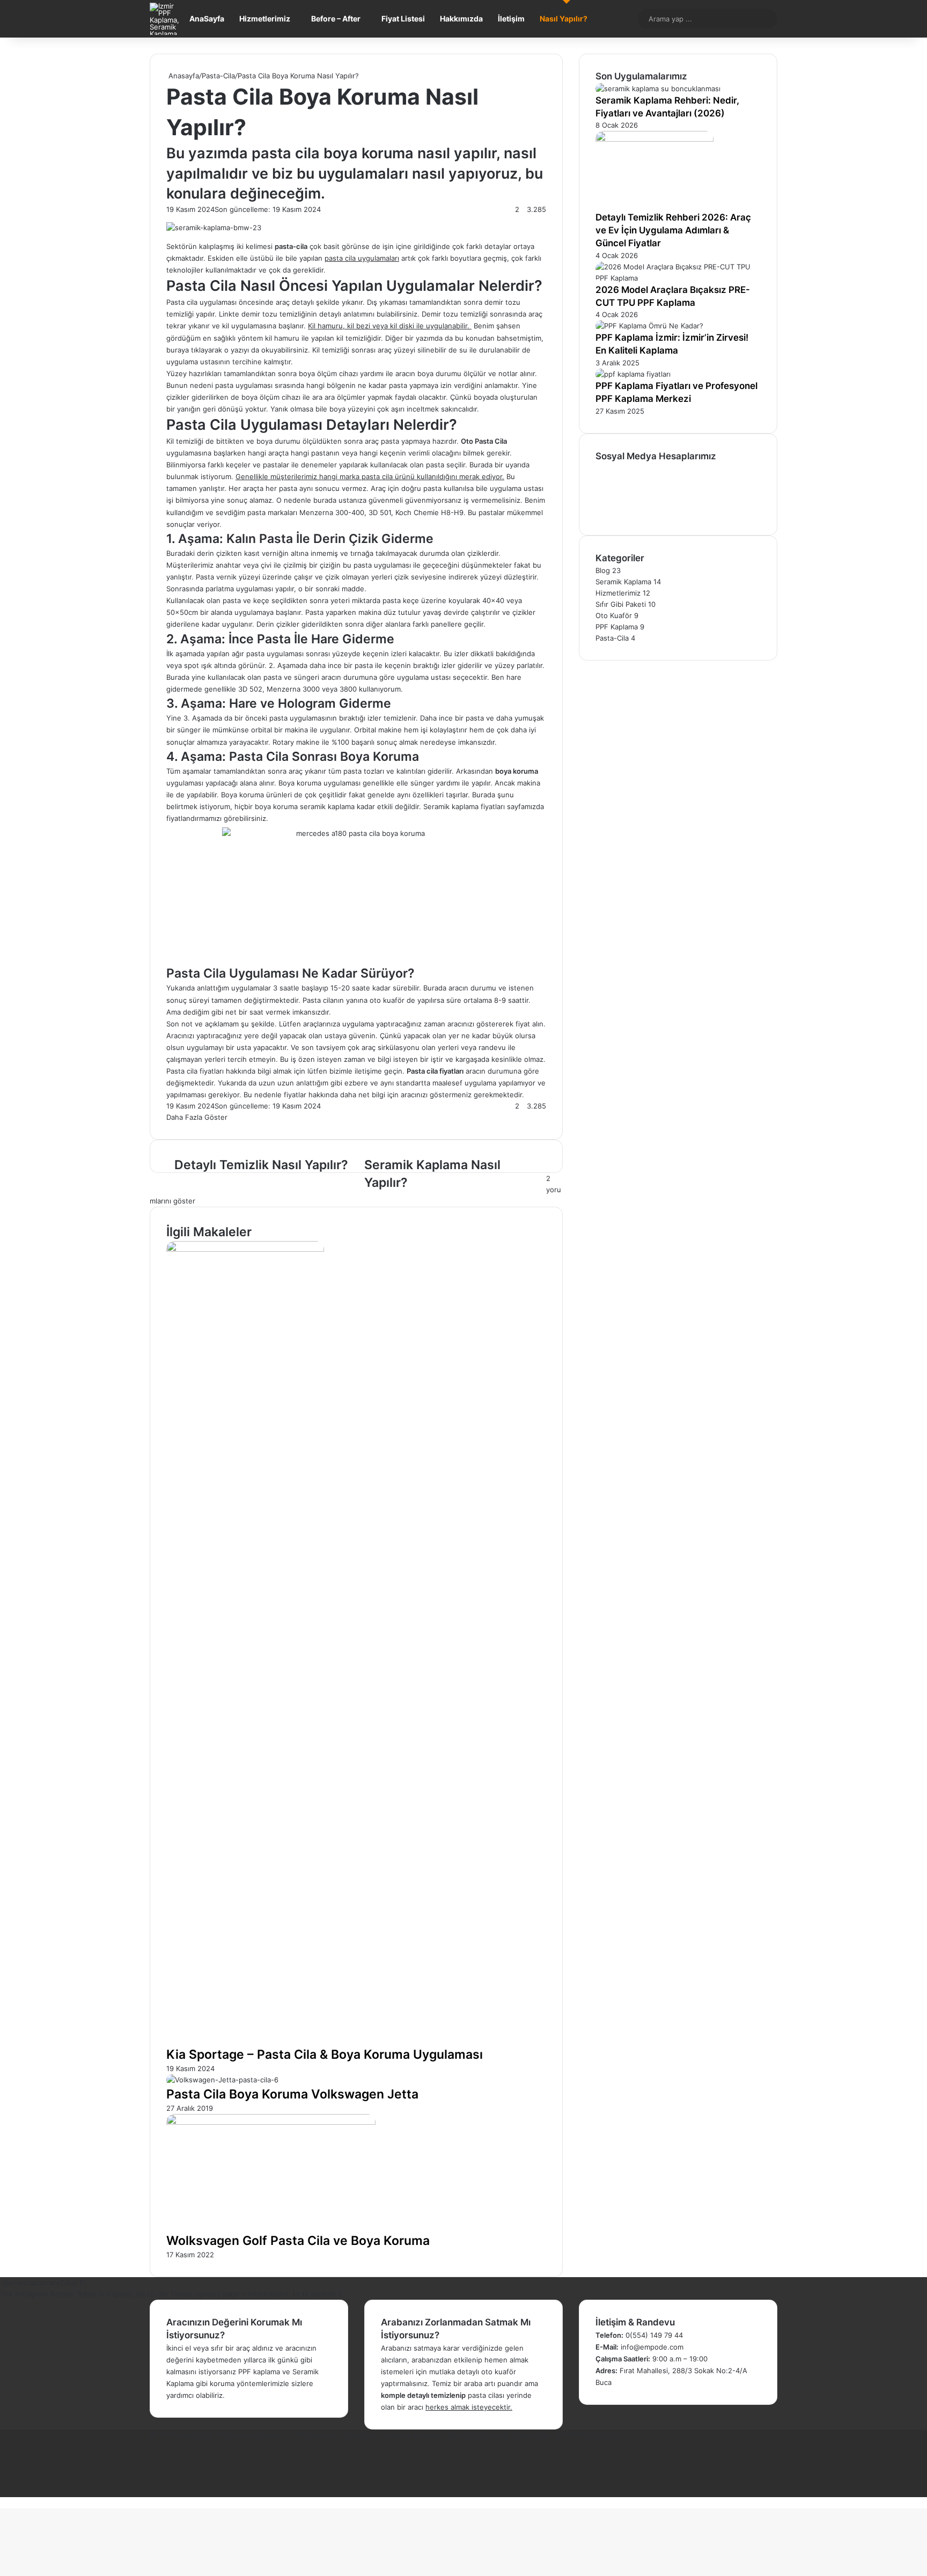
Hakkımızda (461, 19)
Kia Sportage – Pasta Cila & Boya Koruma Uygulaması (325, 2054)
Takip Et (73, 2283)
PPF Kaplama (617, 627)
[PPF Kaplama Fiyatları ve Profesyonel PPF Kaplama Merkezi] (633, 374)
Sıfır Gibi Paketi (621, 604)
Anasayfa (183, 76)
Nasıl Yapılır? (564, 19)
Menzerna (316, 512)
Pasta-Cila (218, 76)
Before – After (336, 19)
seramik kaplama (327, 806)
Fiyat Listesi (403, 19)
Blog (603, 570)
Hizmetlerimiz (265, 19)
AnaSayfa (207, 19)
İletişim (511, 19)
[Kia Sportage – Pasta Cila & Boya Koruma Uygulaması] (245, 1249)
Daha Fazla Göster (198, 1117)
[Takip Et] (1, 2283)
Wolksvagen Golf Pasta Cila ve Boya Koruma (298, 2241)
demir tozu (502, 302)
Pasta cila (182, 302)
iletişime (368, 1071)
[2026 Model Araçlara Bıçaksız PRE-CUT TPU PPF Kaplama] (678, 278)
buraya (178, 350)
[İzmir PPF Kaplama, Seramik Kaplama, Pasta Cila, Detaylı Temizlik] (166, 19)
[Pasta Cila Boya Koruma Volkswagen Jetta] (222, 2080)
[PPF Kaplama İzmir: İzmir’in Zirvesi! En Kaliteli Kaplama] (649, 326)
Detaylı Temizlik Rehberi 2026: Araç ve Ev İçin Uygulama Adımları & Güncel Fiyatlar (673, 230)
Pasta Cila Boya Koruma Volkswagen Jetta (292, 2094)
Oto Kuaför (614, 615)
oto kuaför (387, 1000)
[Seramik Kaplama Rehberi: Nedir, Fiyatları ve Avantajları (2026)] (658, 89)
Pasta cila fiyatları (195, 1071)
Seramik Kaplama (623, 582)
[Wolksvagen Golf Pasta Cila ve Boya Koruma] (271, 2122)
